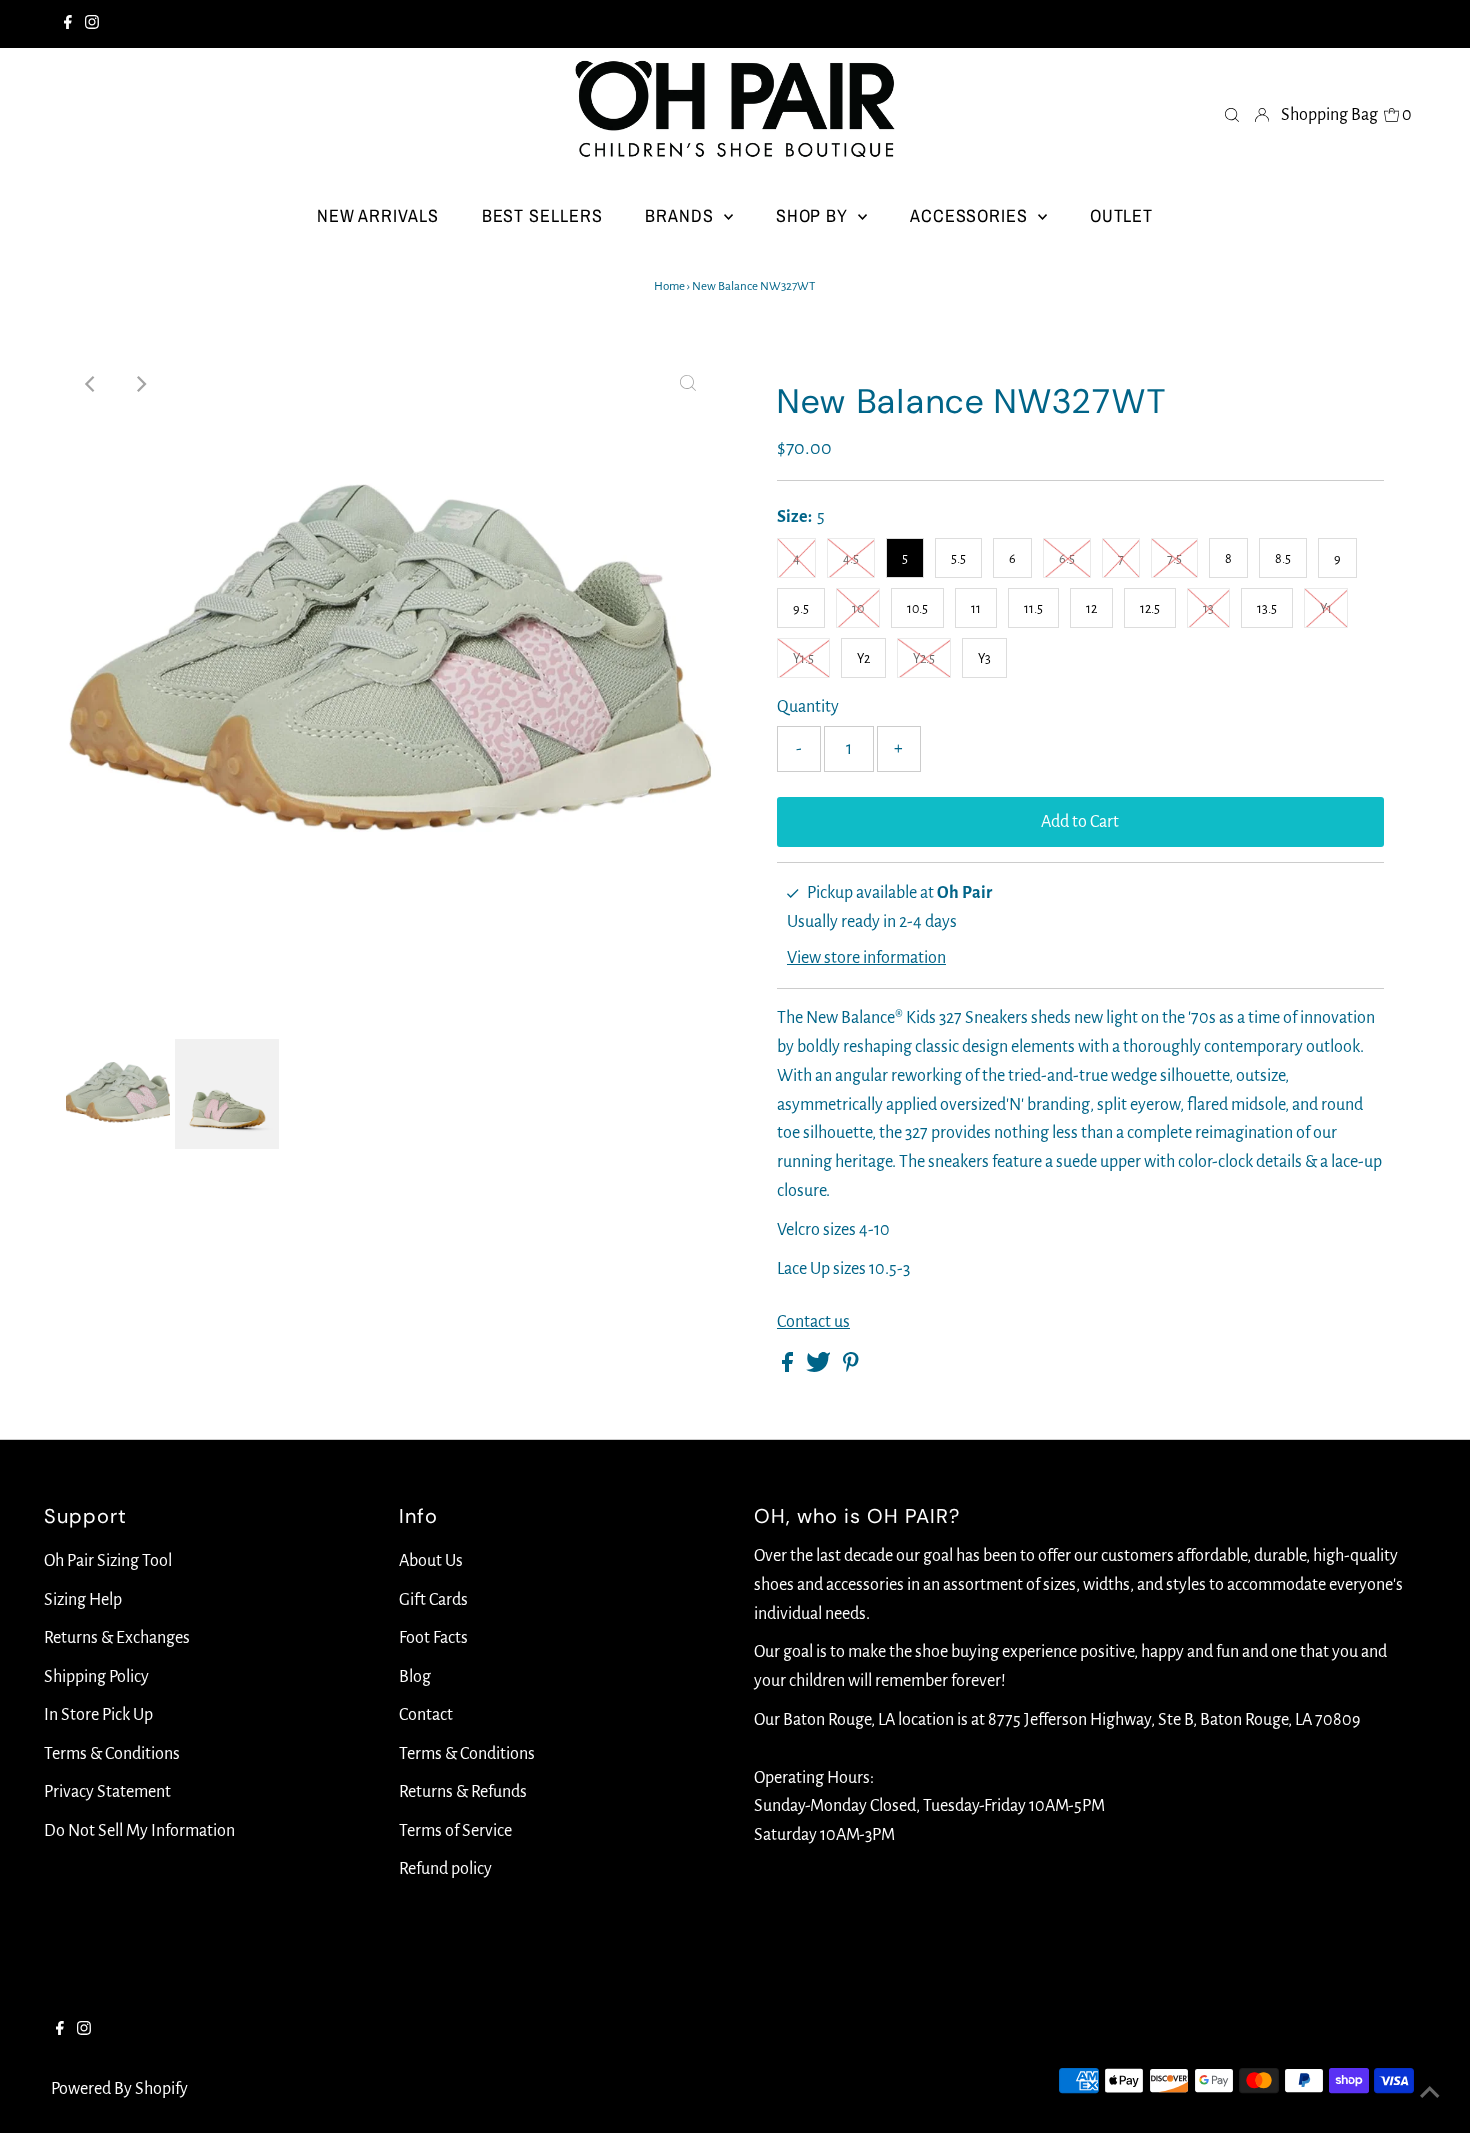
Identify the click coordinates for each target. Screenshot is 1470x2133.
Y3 (984, 659)
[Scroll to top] (1430, 2093)
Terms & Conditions (112, 1754)
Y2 (863, 659)
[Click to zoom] (688, 384)
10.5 (917, 609)
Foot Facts (433, 1638)
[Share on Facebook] (789, 1367)
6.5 (1067, 559)
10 (858, 609)
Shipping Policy (96, 1677)
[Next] (140, 384)
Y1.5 (803, 659)
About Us (431, 1561)
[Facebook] (68, 24)
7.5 (1174, 559)
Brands (681, 215)
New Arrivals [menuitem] (378, 215)
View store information (866, 958)
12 (1091, 609)
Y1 (1326, 609)
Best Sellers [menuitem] (542, 215)
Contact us (813, 1322)
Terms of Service (455, 1831)
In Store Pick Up (98, 1715)
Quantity (808, 707)
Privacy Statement (107, 1792)
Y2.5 (924, 659)
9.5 (801, 609)
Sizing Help (83, 1600)
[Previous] (91, 384)
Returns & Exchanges (117, 1638)
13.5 (1267, 609)
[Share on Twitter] (820, 1367)
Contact (426, 1715)
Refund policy (445, 1869)
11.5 (1033, 609)
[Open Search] (1232, 114)
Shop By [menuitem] (814, 215)
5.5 (958, 559)
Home (669, 286)
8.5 (1283, 559)
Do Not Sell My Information (139, 1831)
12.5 (1150, 609)
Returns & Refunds (463, 1792)
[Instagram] (92, 24)
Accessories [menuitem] (971, 215)
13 (1208, 609)
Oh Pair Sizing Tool (108, 1561)
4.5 (851, 559)
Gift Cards (433, 1600)
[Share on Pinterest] (851, 1367)
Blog (415, 1677)
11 (976, 609)
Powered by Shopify (119, 2089)
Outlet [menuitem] (1121, 215)
